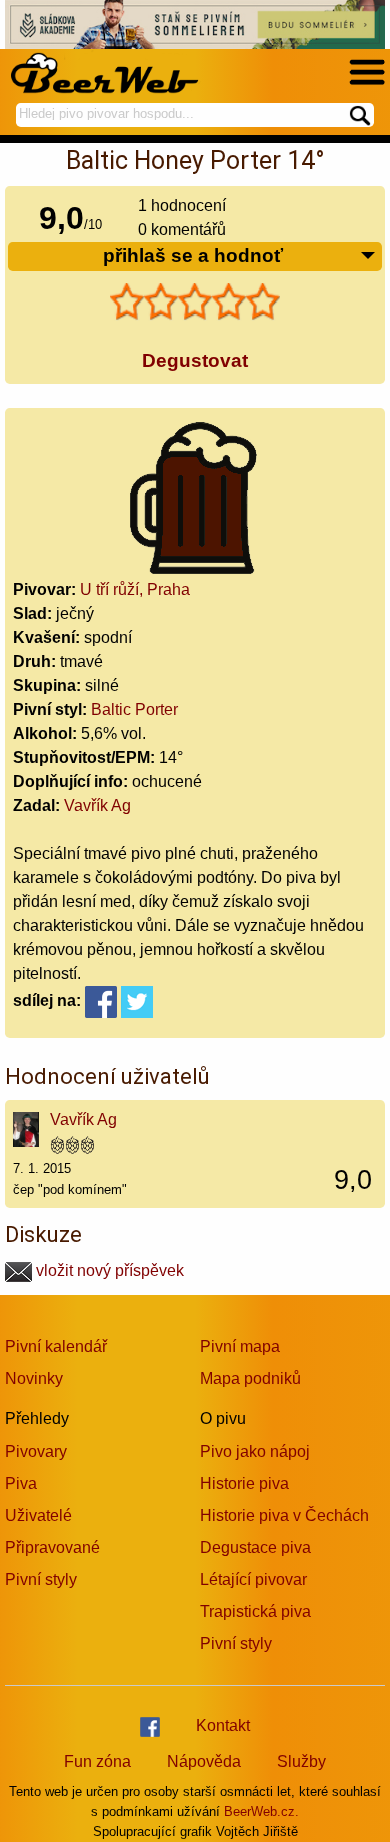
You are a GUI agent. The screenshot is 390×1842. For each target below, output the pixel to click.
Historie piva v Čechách (284, 1515)
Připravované (52, 1547)
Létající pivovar (253, 1579)
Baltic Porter (134, 709)
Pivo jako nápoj (255, 1451)
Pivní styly (41, 1579)
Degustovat (195, 360)
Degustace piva (255, 1547)
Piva (21, 1483)
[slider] (195, 302)
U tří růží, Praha (135, 589)
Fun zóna (97, 1761)
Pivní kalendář (56, 1346)
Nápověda (204, 1761)
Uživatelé (38, 1515)
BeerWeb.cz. (261, 1811)
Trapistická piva (255, 1611)
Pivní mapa (240, 1346)
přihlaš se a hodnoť (193, 255)
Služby (301, 1761)
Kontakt (223, 1725)
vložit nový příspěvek (108, 1270)
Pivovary (36, 1451)
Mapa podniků (250, 1378)
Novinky (34, 1378)
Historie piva (244, 1483)
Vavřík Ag (97, 805)
